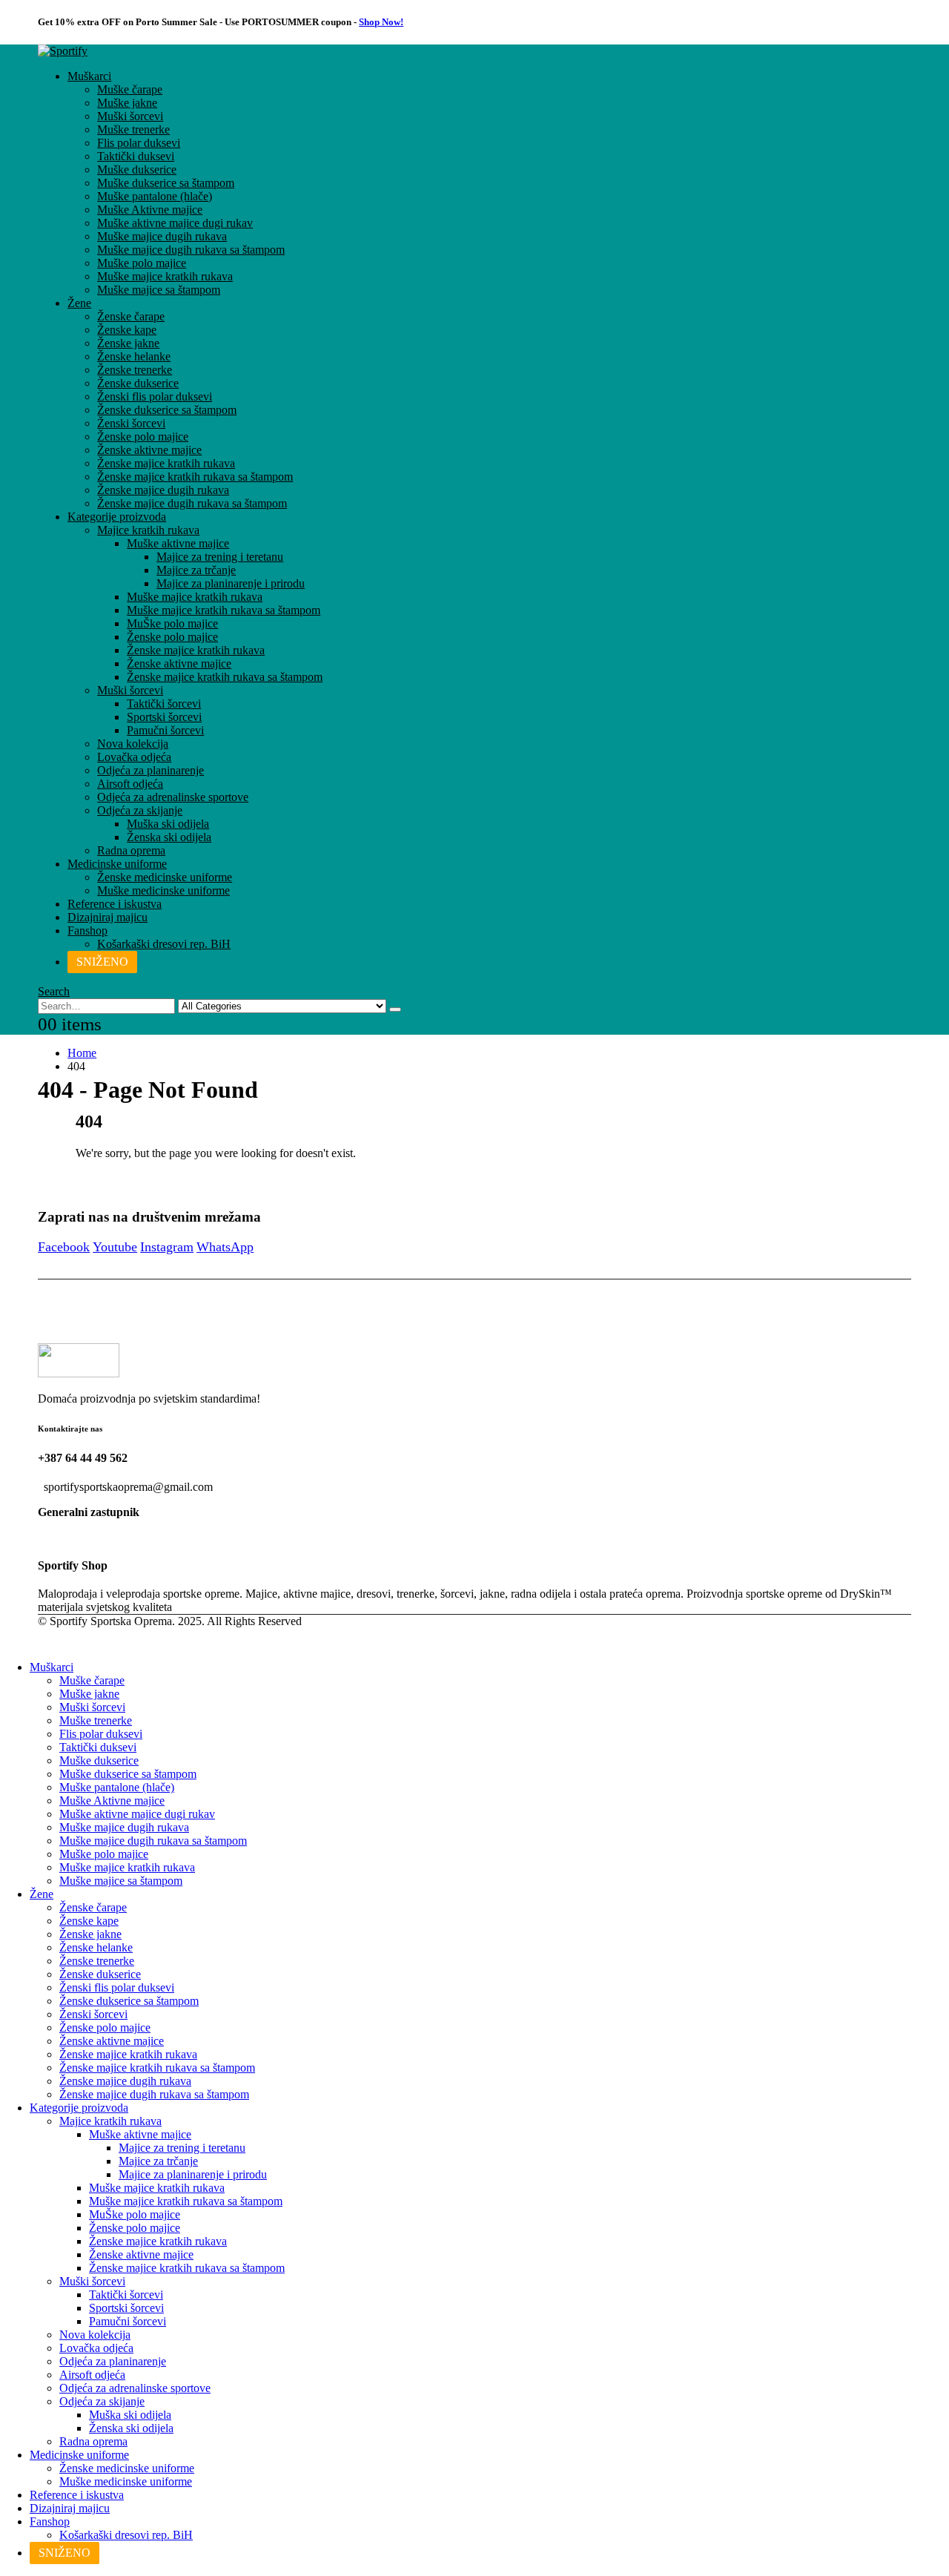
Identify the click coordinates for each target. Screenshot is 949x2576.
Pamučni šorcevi (165, 730)
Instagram (167, 1247)
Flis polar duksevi (139, 143)
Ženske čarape (131, 316)
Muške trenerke (133, 129)
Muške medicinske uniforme (163, 890)
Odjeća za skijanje (140, 810)
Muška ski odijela (168, 824)
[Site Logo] (63, 51)
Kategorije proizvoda (117, 517)
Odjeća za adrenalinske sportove (173, 797)
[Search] (395, 1009)
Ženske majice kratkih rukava (166, 463)
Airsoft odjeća (130, 784)
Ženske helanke (134, 356)
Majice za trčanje (196, 570)
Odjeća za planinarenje (151, 770)
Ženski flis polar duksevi (155, 396)
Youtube (115, 1247)
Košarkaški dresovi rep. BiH (164, 944)
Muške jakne (127, 103)
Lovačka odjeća (134, 757)
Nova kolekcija (133, 744)
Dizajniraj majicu (108, 917)
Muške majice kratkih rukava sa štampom (224, 610)
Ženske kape (127, 330)
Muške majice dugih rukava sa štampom (191, 250)
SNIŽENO (102, 962)
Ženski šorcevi (131, 423)
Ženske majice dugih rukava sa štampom (192, 503)
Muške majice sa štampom (159, 290)
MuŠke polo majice (172, 623)
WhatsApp (225, 1247)
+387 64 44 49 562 (83, 1458)
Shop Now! (381, 22)
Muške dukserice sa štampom (166, 183)
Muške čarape (130, 89)
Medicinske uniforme (117, 864)
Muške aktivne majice (178, 543)
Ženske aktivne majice (149, 450)
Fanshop (87, 930)
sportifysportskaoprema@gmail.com (128, 1487)
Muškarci (89, 76)
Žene (79, 303)
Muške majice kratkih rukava (165, 276)
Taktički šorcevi (164, 704)
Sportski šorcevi (164, 717)
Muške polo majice (142, 263)
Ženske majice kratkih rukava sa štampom (195, 477)
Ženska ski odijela (169, 837)
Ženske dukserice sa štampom (167, 410)
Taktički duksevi (136, 156)
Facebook (64, 1247)
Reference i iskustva (115, 904)
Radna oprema (131, 850)
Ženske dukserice (138, 383)
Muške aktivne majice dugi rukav (175, 223)
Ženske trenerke (135, 370)
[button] (54, 991)
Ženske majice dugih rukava (163, 490)
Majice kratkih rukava (148, 530)
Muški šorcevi (130, 116)
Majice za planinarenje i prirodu (231, 583)
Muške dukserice (137, 169)
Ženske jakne (128, 343)
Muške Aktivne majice (150, 210)
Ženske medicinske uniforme (165, 877)
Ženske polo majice (143, 437)
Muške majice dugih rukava (162, 236)
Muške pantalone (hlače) (155, 196)
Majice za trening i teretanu (220, 557)
